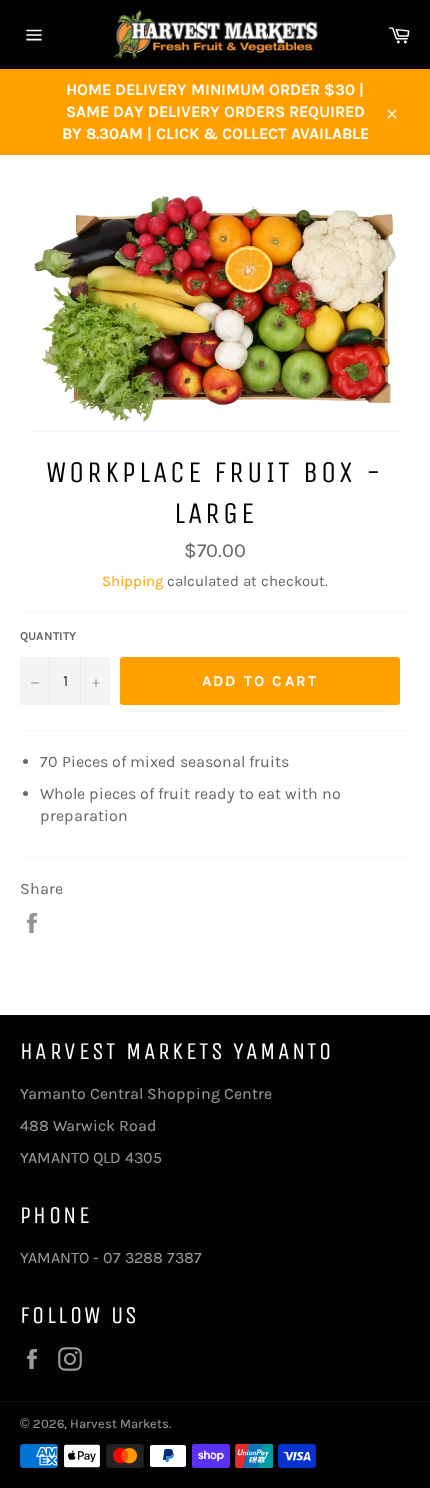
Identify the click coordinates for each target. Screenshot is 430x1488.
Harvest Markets (119, 1423)
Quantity (48, 636)
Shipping (132, 581)
